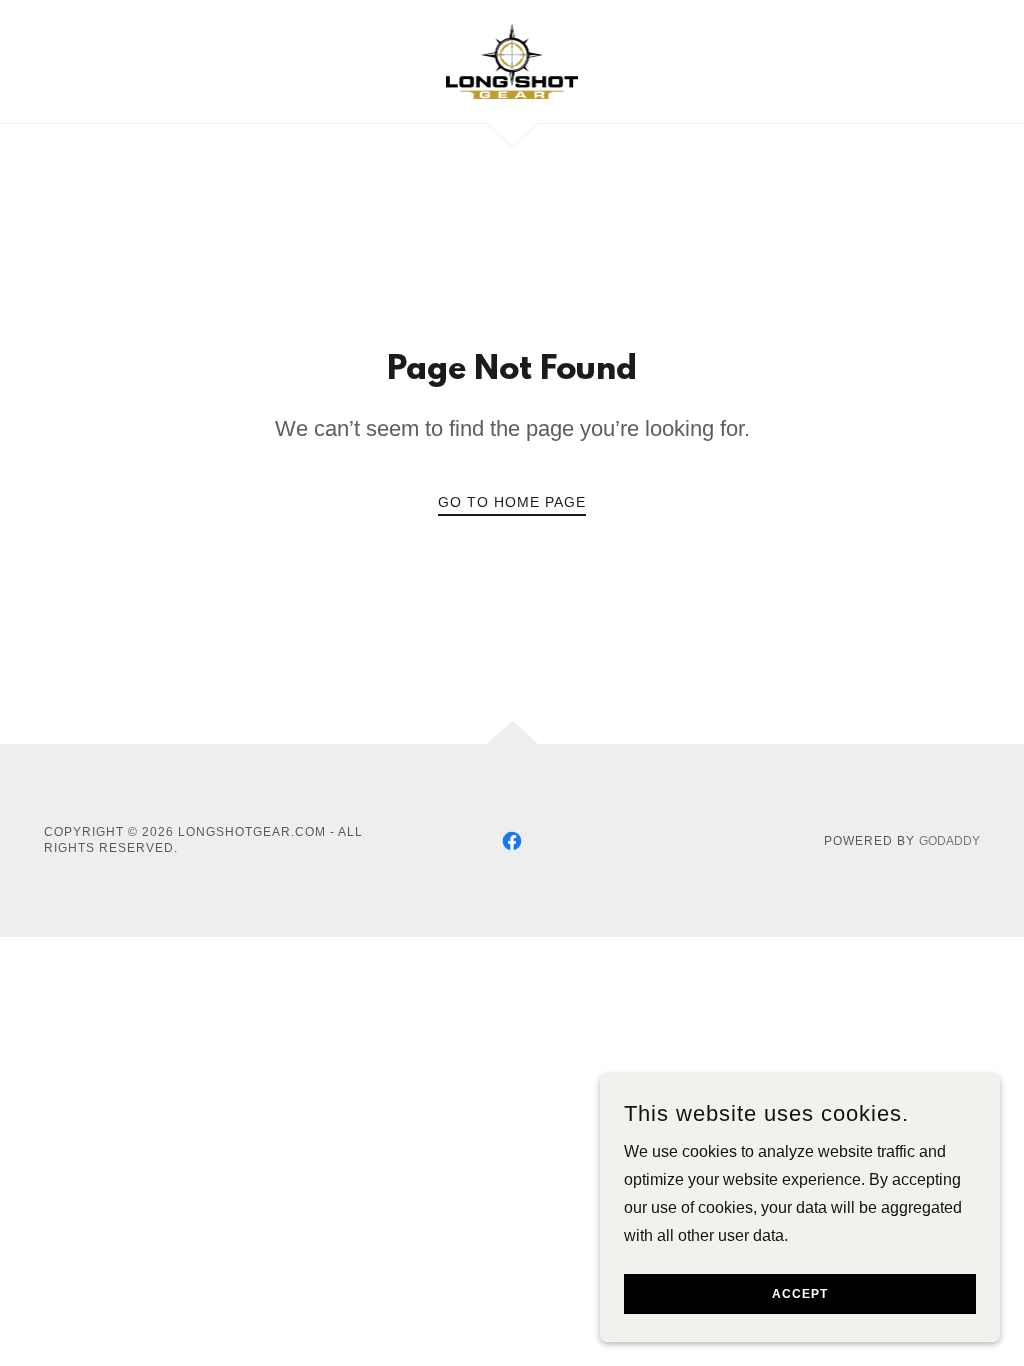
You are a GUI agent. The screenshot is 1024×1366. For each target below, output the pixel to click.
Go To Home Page (512, 502)
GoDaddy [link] (949, 841)
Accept (800, 1294)
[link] (512, 60)
